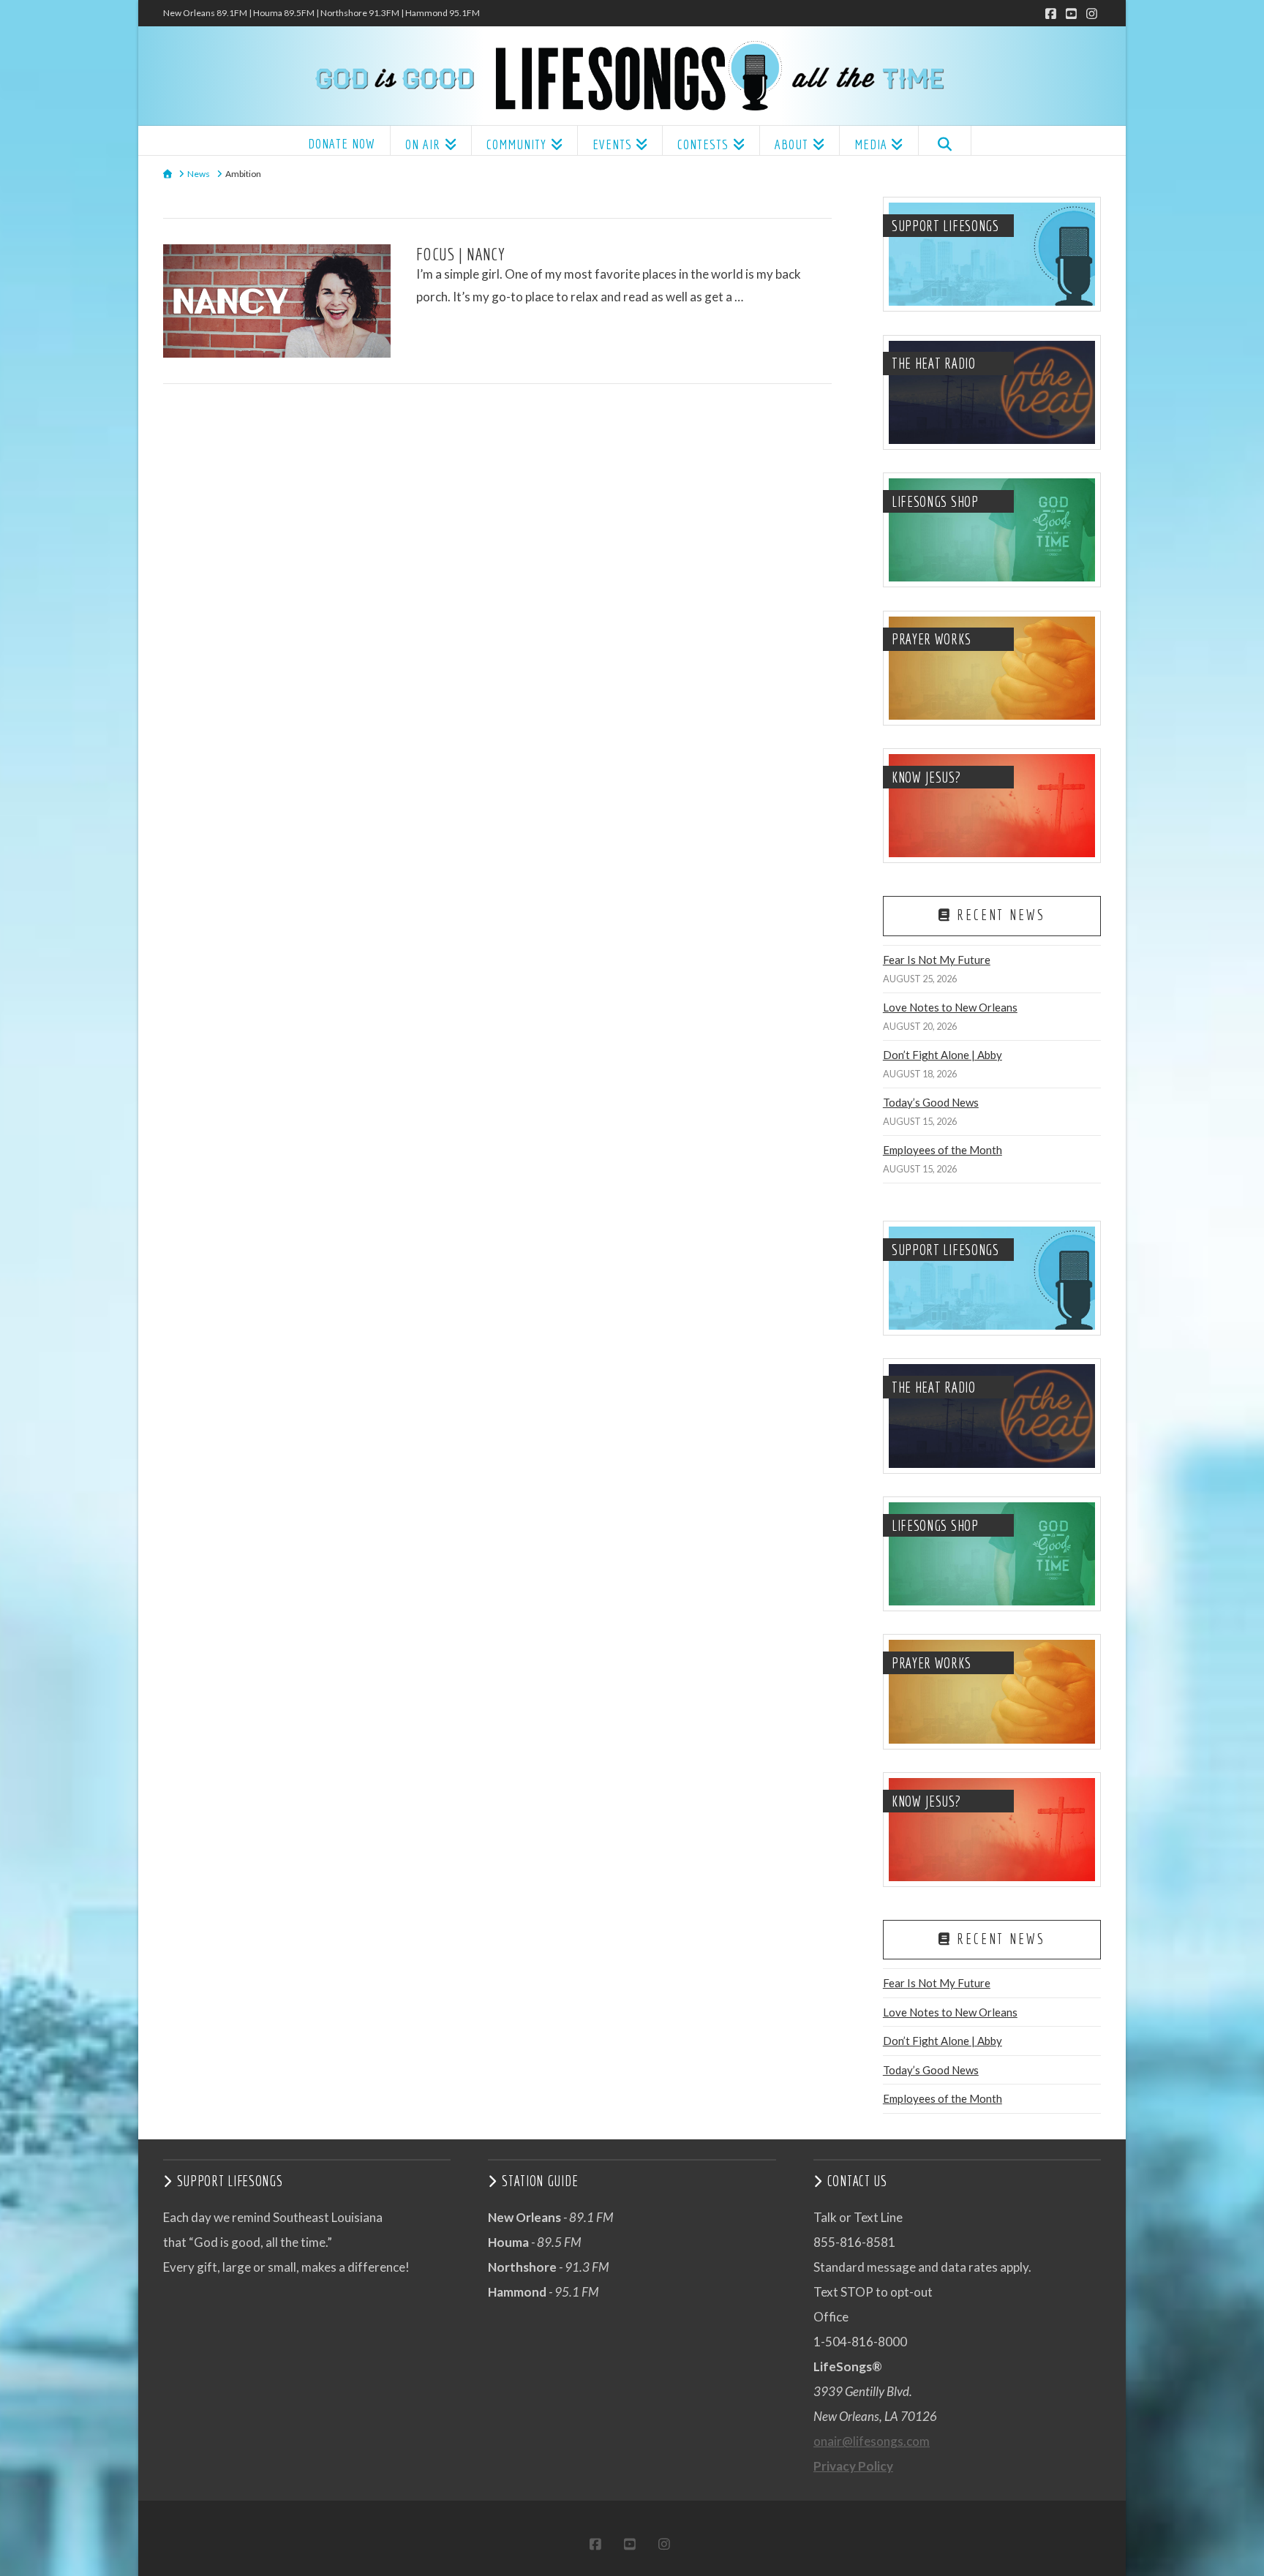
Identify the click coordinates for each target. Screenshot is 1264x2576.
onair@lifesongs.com (872, 2441)
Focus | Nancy (461, 254)
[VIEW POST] (277, 301)
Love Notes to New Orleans (950, 1007)
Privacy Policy (853, 2466)
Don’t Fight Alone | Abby (943, 1055)
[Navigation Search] (945, 140)
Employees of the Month (943, 1150)
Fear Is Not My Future (937, 960)
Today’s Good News (931, 1102)
